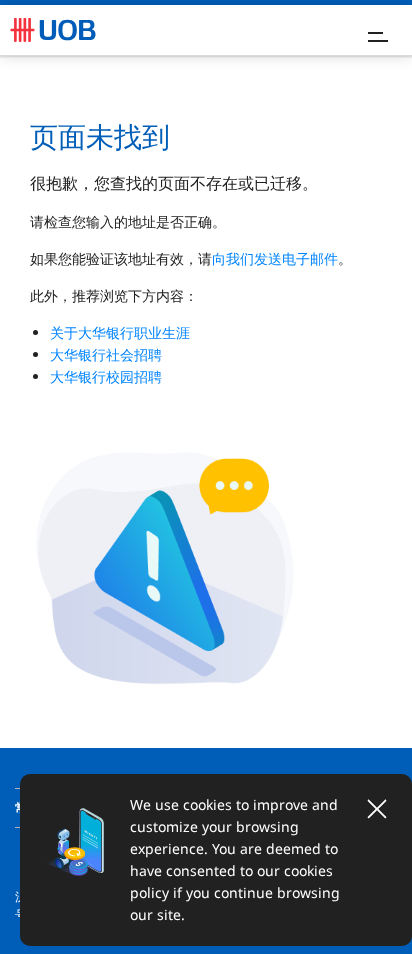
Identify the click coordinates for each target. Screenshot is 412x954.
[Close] (377, 809)
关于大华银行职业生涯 (120, 332)
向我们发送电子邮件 (275, 258)
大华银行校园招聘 (106, 376)
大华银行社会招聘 (106, 354)
